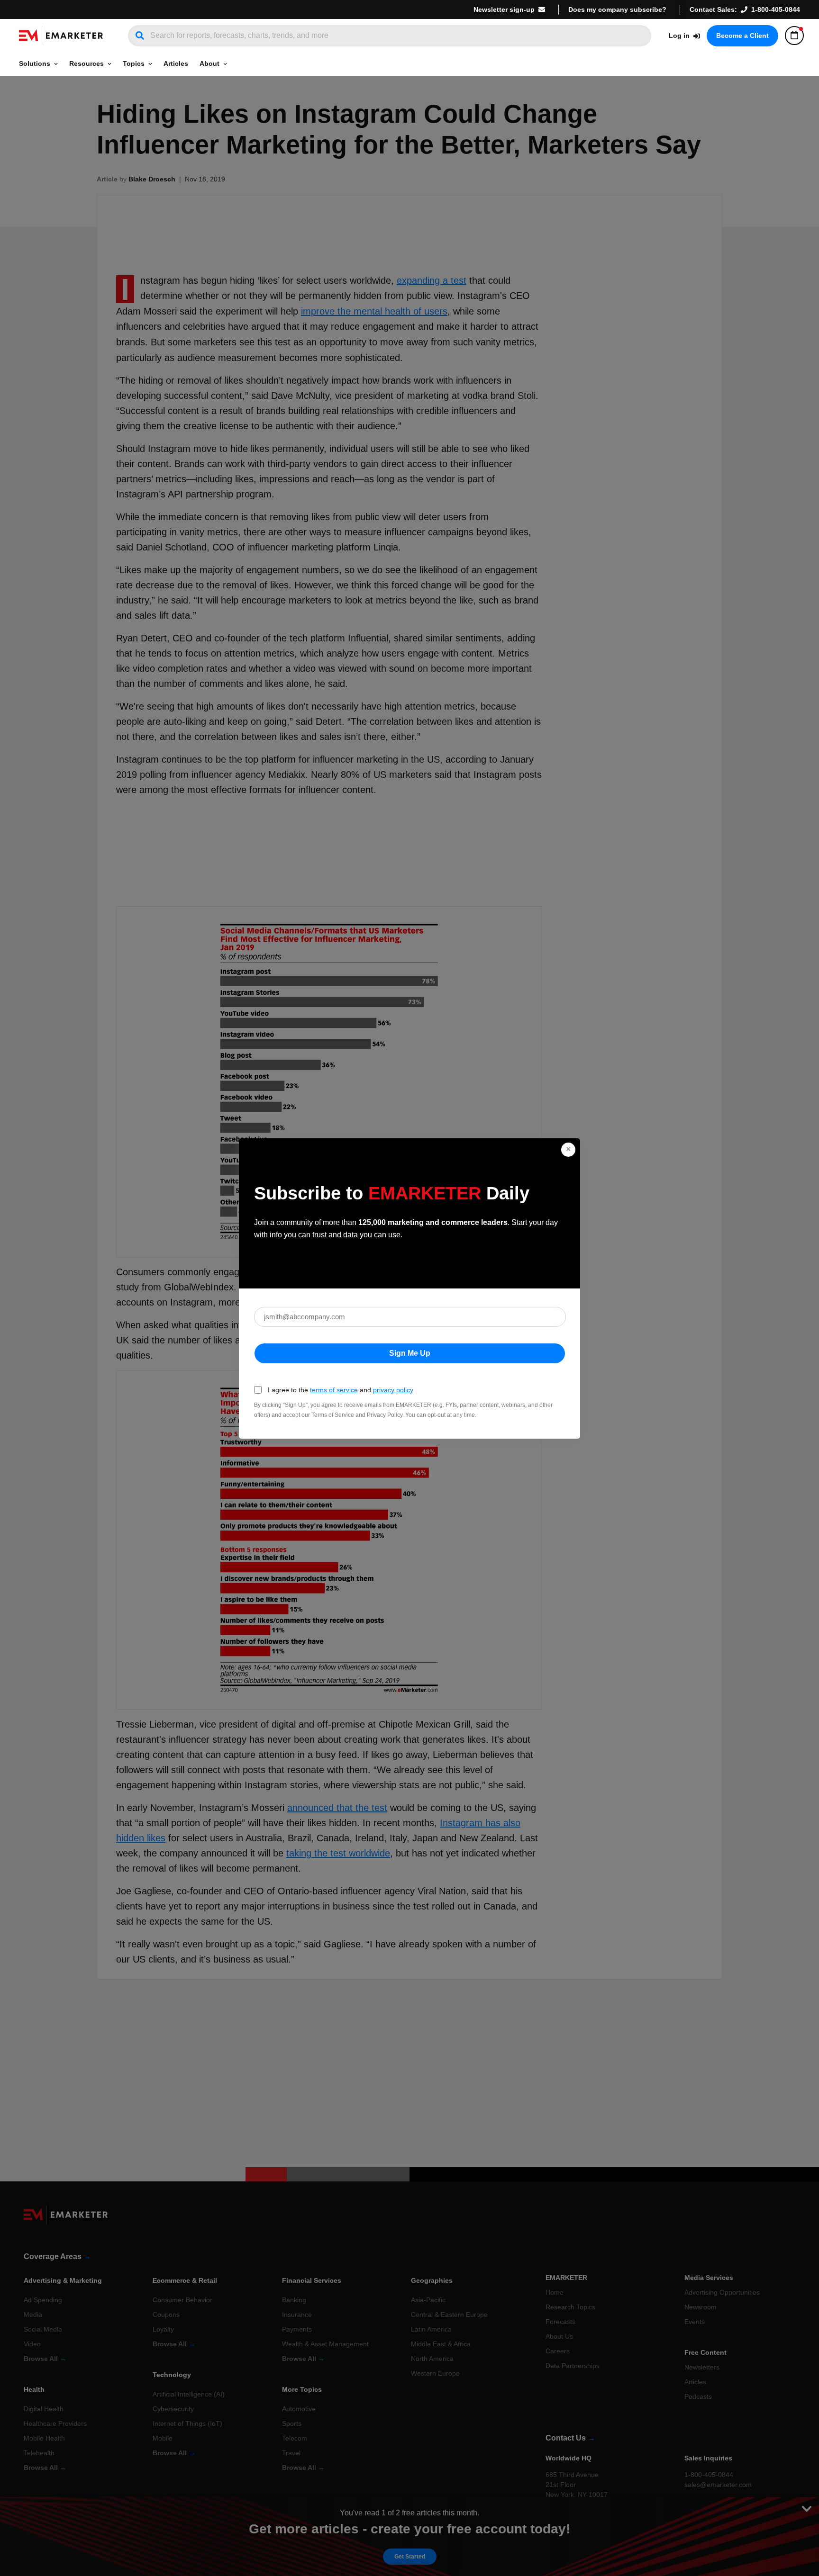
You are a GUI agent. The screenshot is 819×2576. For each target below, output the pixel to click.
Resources (86, 63)
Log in (679, 36)
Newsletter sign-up (504, 9)
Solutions (35, 63)
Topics (134, 63)
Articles (176, 63)
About (209, 63)
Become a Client (742, 36)
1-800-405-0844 (776, 9)
